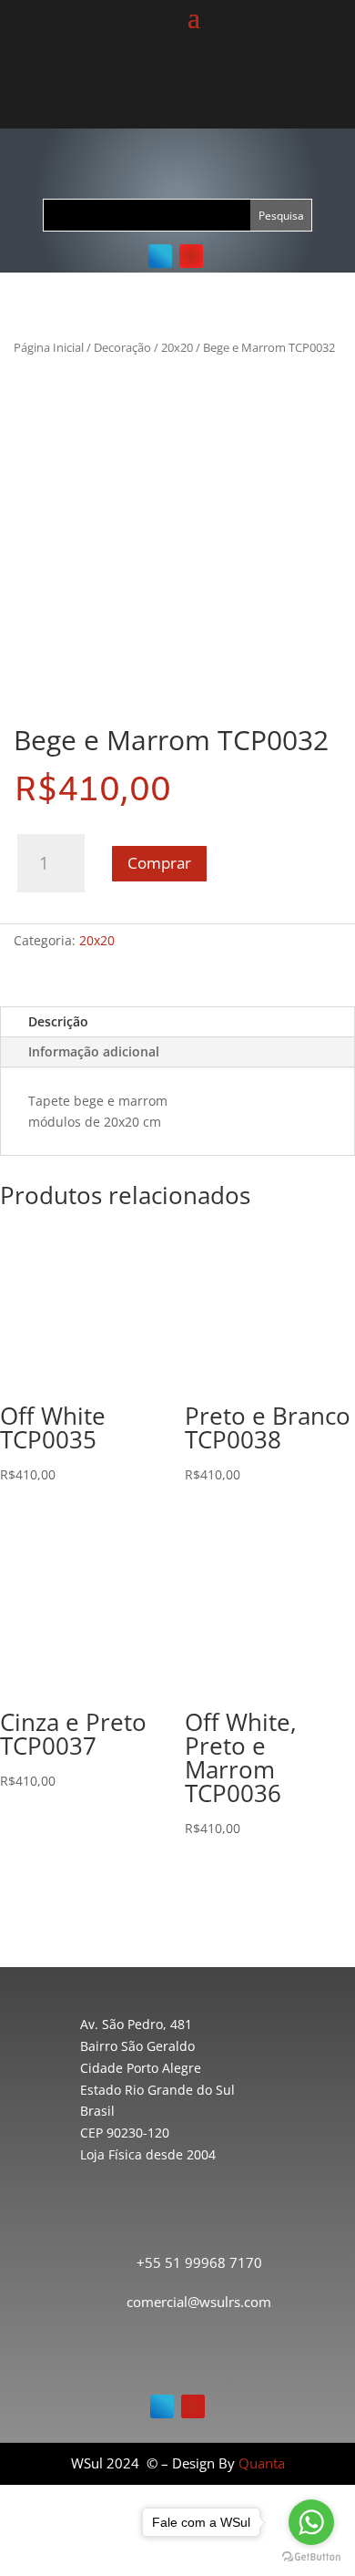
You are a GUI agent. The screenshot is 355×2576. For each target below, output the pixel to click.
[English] (185, 91)
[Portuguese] (163, 91)
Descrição (58, 1021)
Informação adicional (94, 1051)
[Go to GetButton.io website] (311, 2557)
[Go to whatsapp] (311, 2522)
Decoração (122, 347)
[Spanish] (207, 91)
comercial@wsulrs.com (199, 2302)
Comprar (159, 863)
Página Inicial (49, 347)
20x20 (177, 347)
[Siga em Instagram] (191, 256)
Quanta (262, 2463)
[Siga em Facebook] (160, 256)
